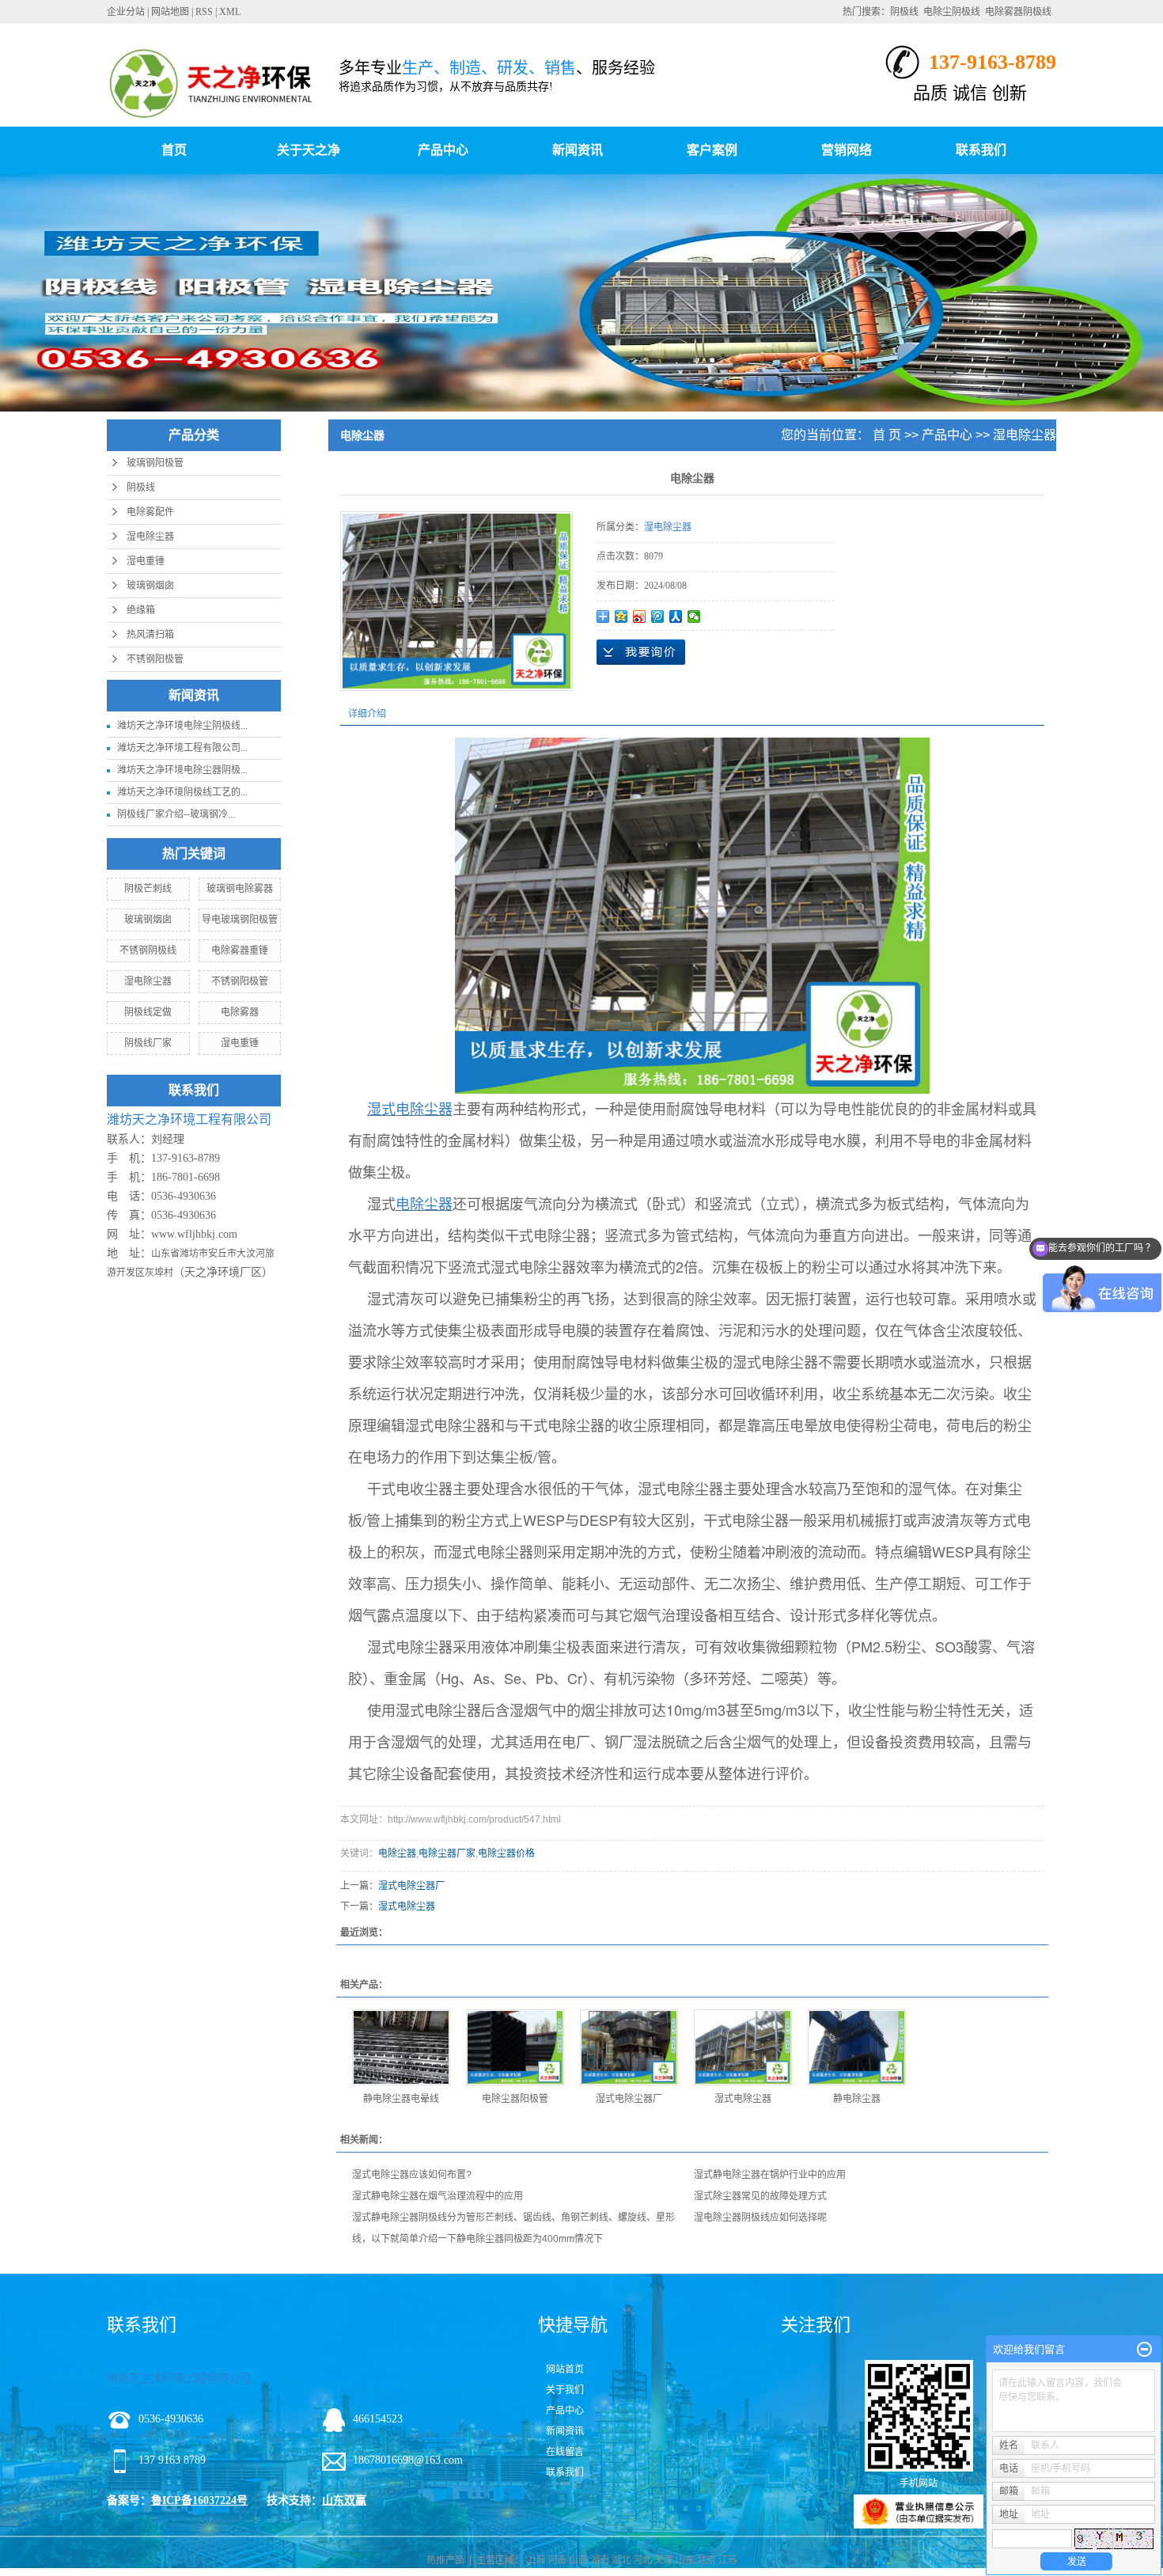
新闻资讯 (578, 150)
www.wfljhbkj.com (194, 1234)
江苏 (728, 2560)
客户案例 (712, 150)
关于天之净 (309, 150)
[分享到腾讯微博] (658, 616)
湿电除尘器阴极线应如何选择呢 (760, 2217)
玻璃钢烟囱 (150, 586)
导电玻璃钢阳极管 (240, 920)
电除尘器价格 (506, 1853)
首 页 (887, 435)
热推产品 (445, 2560)
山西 (578, 2560)
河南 (557, 2560)
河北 (642, 2560)
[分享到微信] (694, 616)
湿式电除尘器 (407, 1906)
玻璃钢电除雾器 (240, 889)
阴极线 (904, 12)
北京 (707, 2560)
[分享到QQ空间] (621, 616)
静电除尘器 (857, 2099)
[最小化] (1144, 2350)
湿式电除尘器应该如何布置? (412, 2175)
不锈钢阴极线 (148, 950)
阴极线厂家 (148, 1043)
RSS (204, 12)
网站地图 (170, 12)
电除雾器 (240, 1012)
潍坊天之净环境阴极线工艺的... (182, 792)
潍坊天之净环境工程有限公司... (182, 748)
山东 (685, 2560)
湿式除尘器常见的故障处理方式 (760, 2196)
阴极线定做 (148, 1012)
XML (230, 12)
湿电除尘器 (150, 537)
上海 (536, 2560)
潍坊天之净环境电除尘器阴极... (182, 770)
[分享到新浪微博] (640, 616)
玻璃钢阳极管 (155, 463)
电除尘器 (397, 1853)
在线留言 (565, 2452)
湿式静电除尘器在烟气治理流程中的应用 (438, 2196)
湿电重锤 (146, 561)
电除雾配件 (150, 512)
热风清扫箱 (150, 635)
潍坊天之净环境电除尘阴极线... (182, 726)
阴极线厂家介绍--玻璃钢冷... (176, 814)
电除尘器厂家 (447, 1853)
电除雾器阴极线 (1018, 12)
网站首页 (565, 2369)
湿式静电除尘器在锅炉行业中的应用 (770, 2175)
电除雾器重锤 (240, 950)
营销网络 (847, 150)
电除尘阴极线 (952, 12)
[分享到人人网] (676, 616)
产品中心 (443, 150)
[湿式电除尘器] (743, 2047)
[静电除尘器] (857, 2047)
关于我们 (565, 2390)
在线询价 (641, 652)
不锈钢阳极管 (155, 659)
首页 (174, 150)
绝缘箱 (141, 610)
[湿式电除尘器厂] (629, 2047)
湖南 (600, 2560)
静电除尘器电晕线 (401, 2099)
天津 (664, 2560)
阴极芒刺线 (148, 889)
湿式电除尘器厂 (411, 1886)
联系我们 (981, 150)
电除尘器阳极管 (515, 2099)
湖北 (621, 2560)
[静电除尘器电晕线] (401, 2047)
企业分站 (126, 12)
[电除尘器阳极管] (515, 2047)
